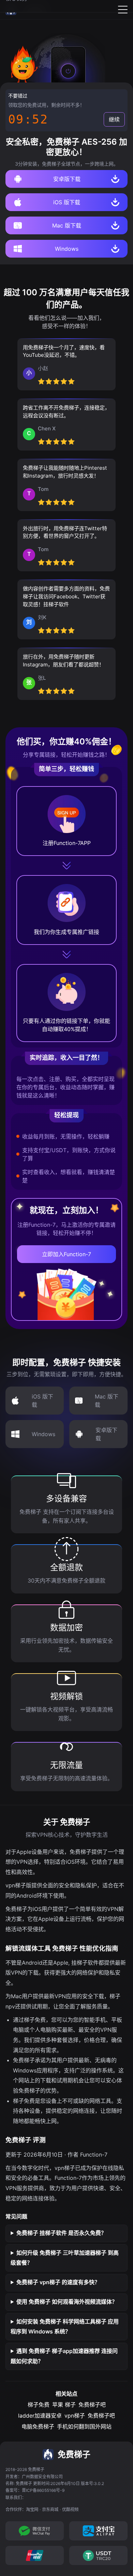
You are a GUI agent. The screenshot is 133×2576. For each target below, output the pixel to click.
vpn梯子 (75, 2416)
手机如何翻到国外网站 (84, 2427)
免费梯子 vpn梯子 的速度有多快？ (58, 2282)
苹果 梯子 (64, 2405)
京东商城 (50, 2509)
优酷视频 (70, 2509)
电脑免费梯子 (38, 2427)
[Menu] (123, 10)
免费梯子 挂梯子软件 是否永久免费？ (61, 2233)
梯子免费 (39, 2405)
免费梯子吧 (92, 2405)
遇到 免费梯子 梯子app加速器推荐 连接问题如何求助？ (64, 2356)
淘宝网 (32, 2509)
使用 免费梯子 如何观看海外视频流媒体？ (67, 2302)
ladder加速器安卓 (40, 2416)
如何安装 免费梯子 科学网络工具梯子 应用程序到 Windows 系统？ (65, 2327)
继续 (114, 119)
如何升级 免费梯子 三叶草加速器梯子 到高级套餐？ (65, 2258)
